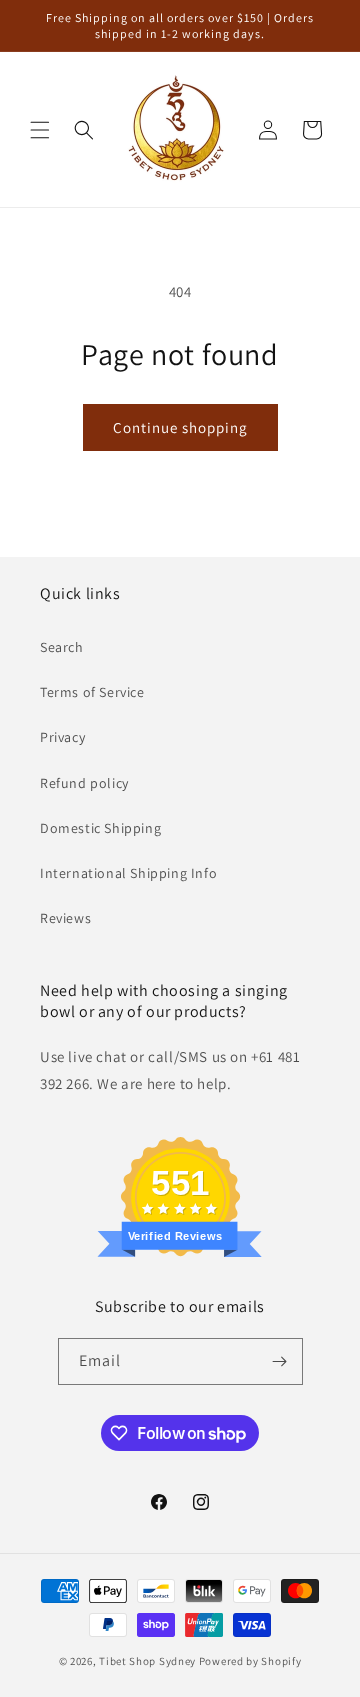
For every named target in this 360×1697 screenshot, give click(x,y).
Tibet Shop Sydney (147, 1661)
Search (62, 647)
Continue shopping (180, 427)
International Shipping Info (128, 873)
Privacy (62, 737)
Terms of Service (92, 692)
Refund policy (84, 783)
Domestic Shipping (100, 828)
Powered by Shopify (250, 1661)
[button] (40, 130)
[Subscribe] (280, 1361)
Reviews (65, 918)
